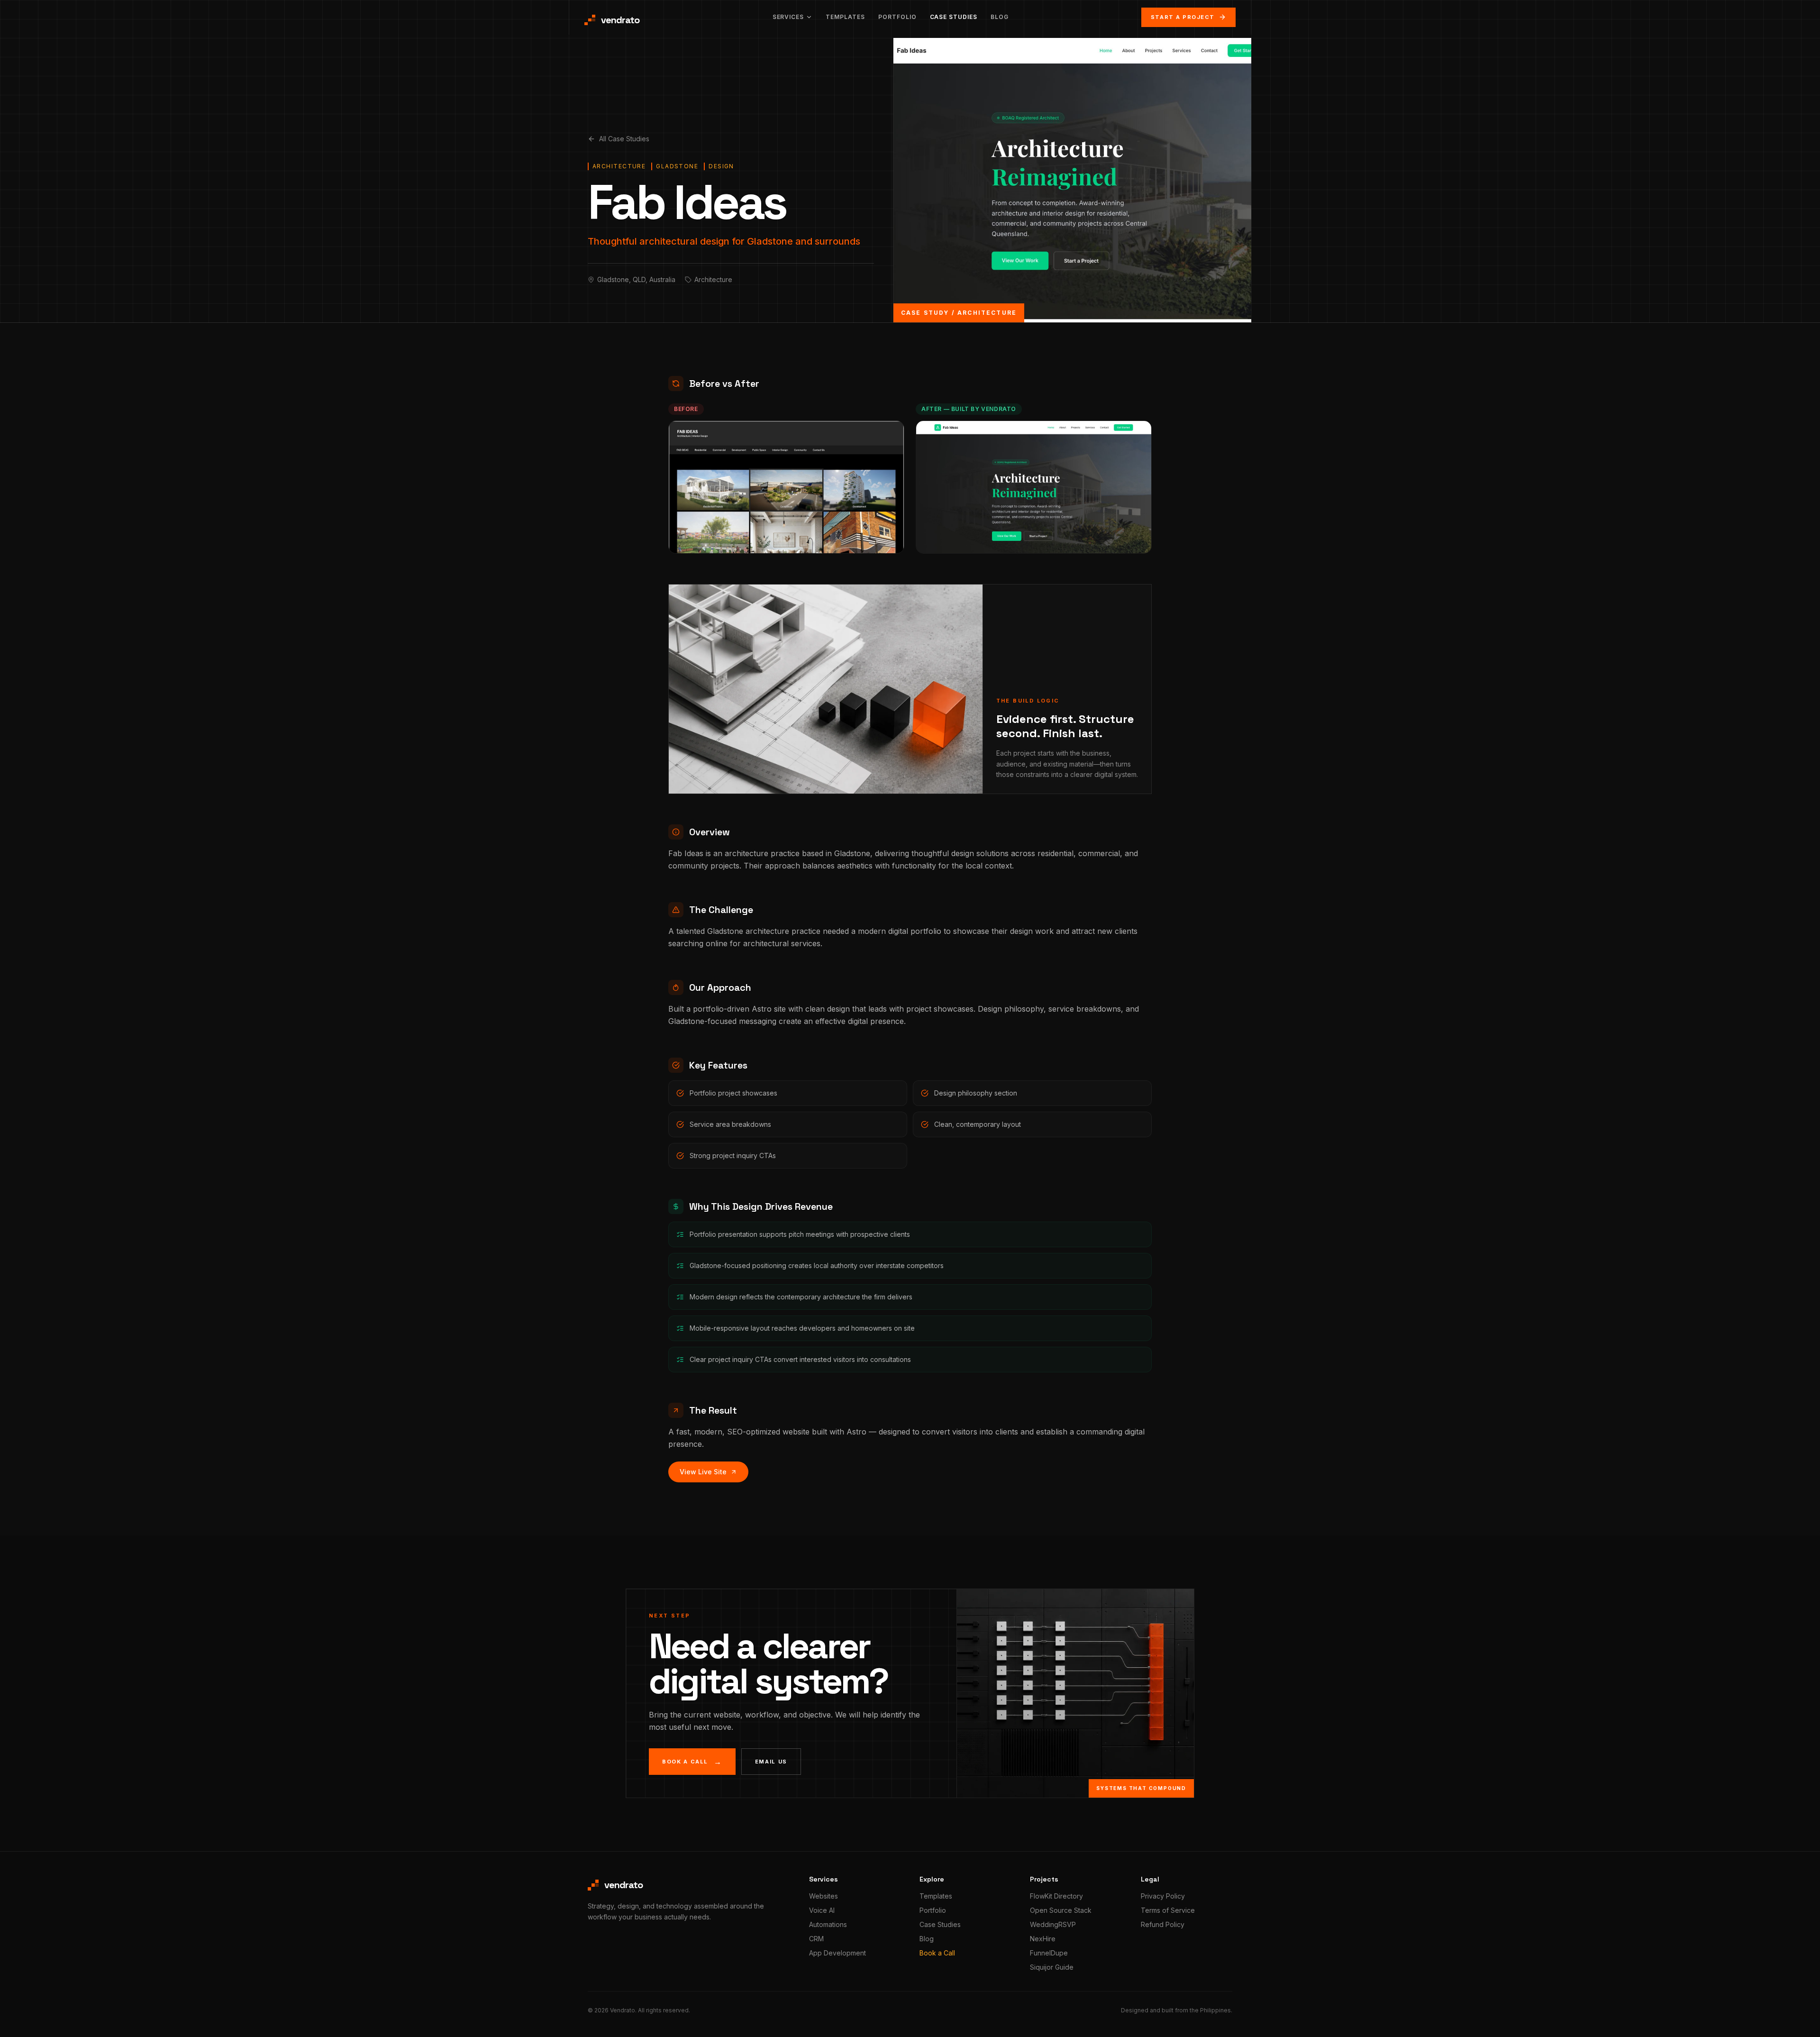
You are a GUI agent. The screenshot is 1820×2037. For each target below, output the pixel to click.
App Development (837, 1953)
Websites (824, 1896)
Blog (1000, 17)
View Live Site (703, 1472)
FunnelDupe (1049, 1953)
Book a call (692, 1762)
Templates (845, 17)
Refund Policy (1163, 1924)
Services (788, 17)
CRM (816, 1939)
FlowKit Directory (1056, 1896)
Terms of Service (1168, 1910)
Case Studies (954, 17)
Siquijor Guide (1052, 1967)
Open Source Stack (1061, 1910)
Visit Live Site (1029, 538)
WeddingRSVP (1053, 1924)
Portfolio (897, 17)
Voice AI (822, 1910)
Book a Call (937, 1953)
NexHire (1043, 1939)
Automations (828, 1924)
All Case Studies (624, 139)
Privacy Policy (1163, 1896)
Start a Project (1183, 17)
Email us (771, 1762)
